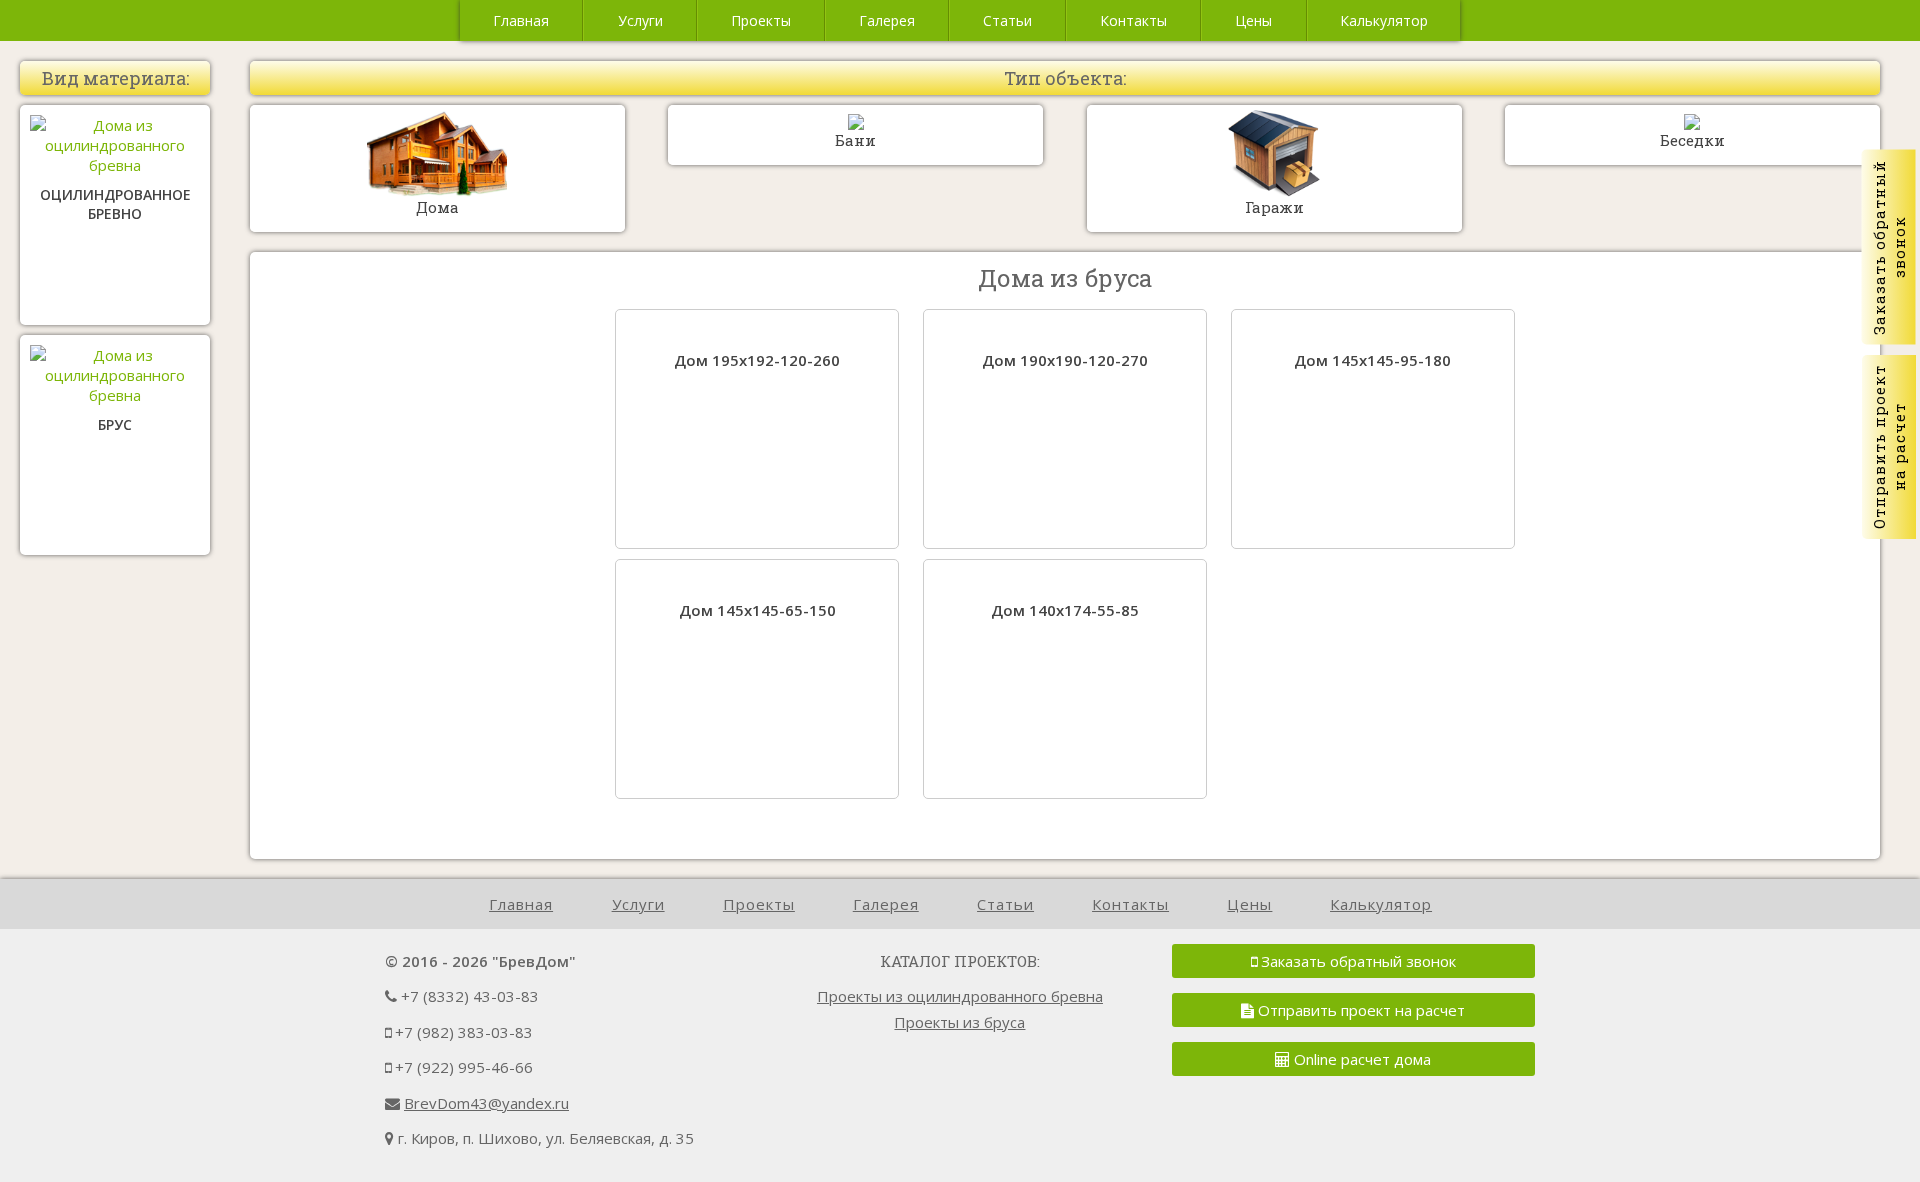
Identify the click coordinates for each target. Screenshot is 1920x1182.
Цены (1253, 20)
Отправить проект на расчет (1359, 1010)
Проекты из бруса (959, 1022)
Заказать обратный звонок (1356, 961)
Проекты (761, 20)
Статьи (1007, 20)
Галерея (887, 20)
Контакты (1133, 20)
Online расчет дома (1360, 1059)
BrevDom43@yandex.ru (486, 1103)
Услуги (640, 20)
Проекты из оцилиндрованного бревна (960, 996)
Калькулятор (1384, 20)
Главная (521, 20)
